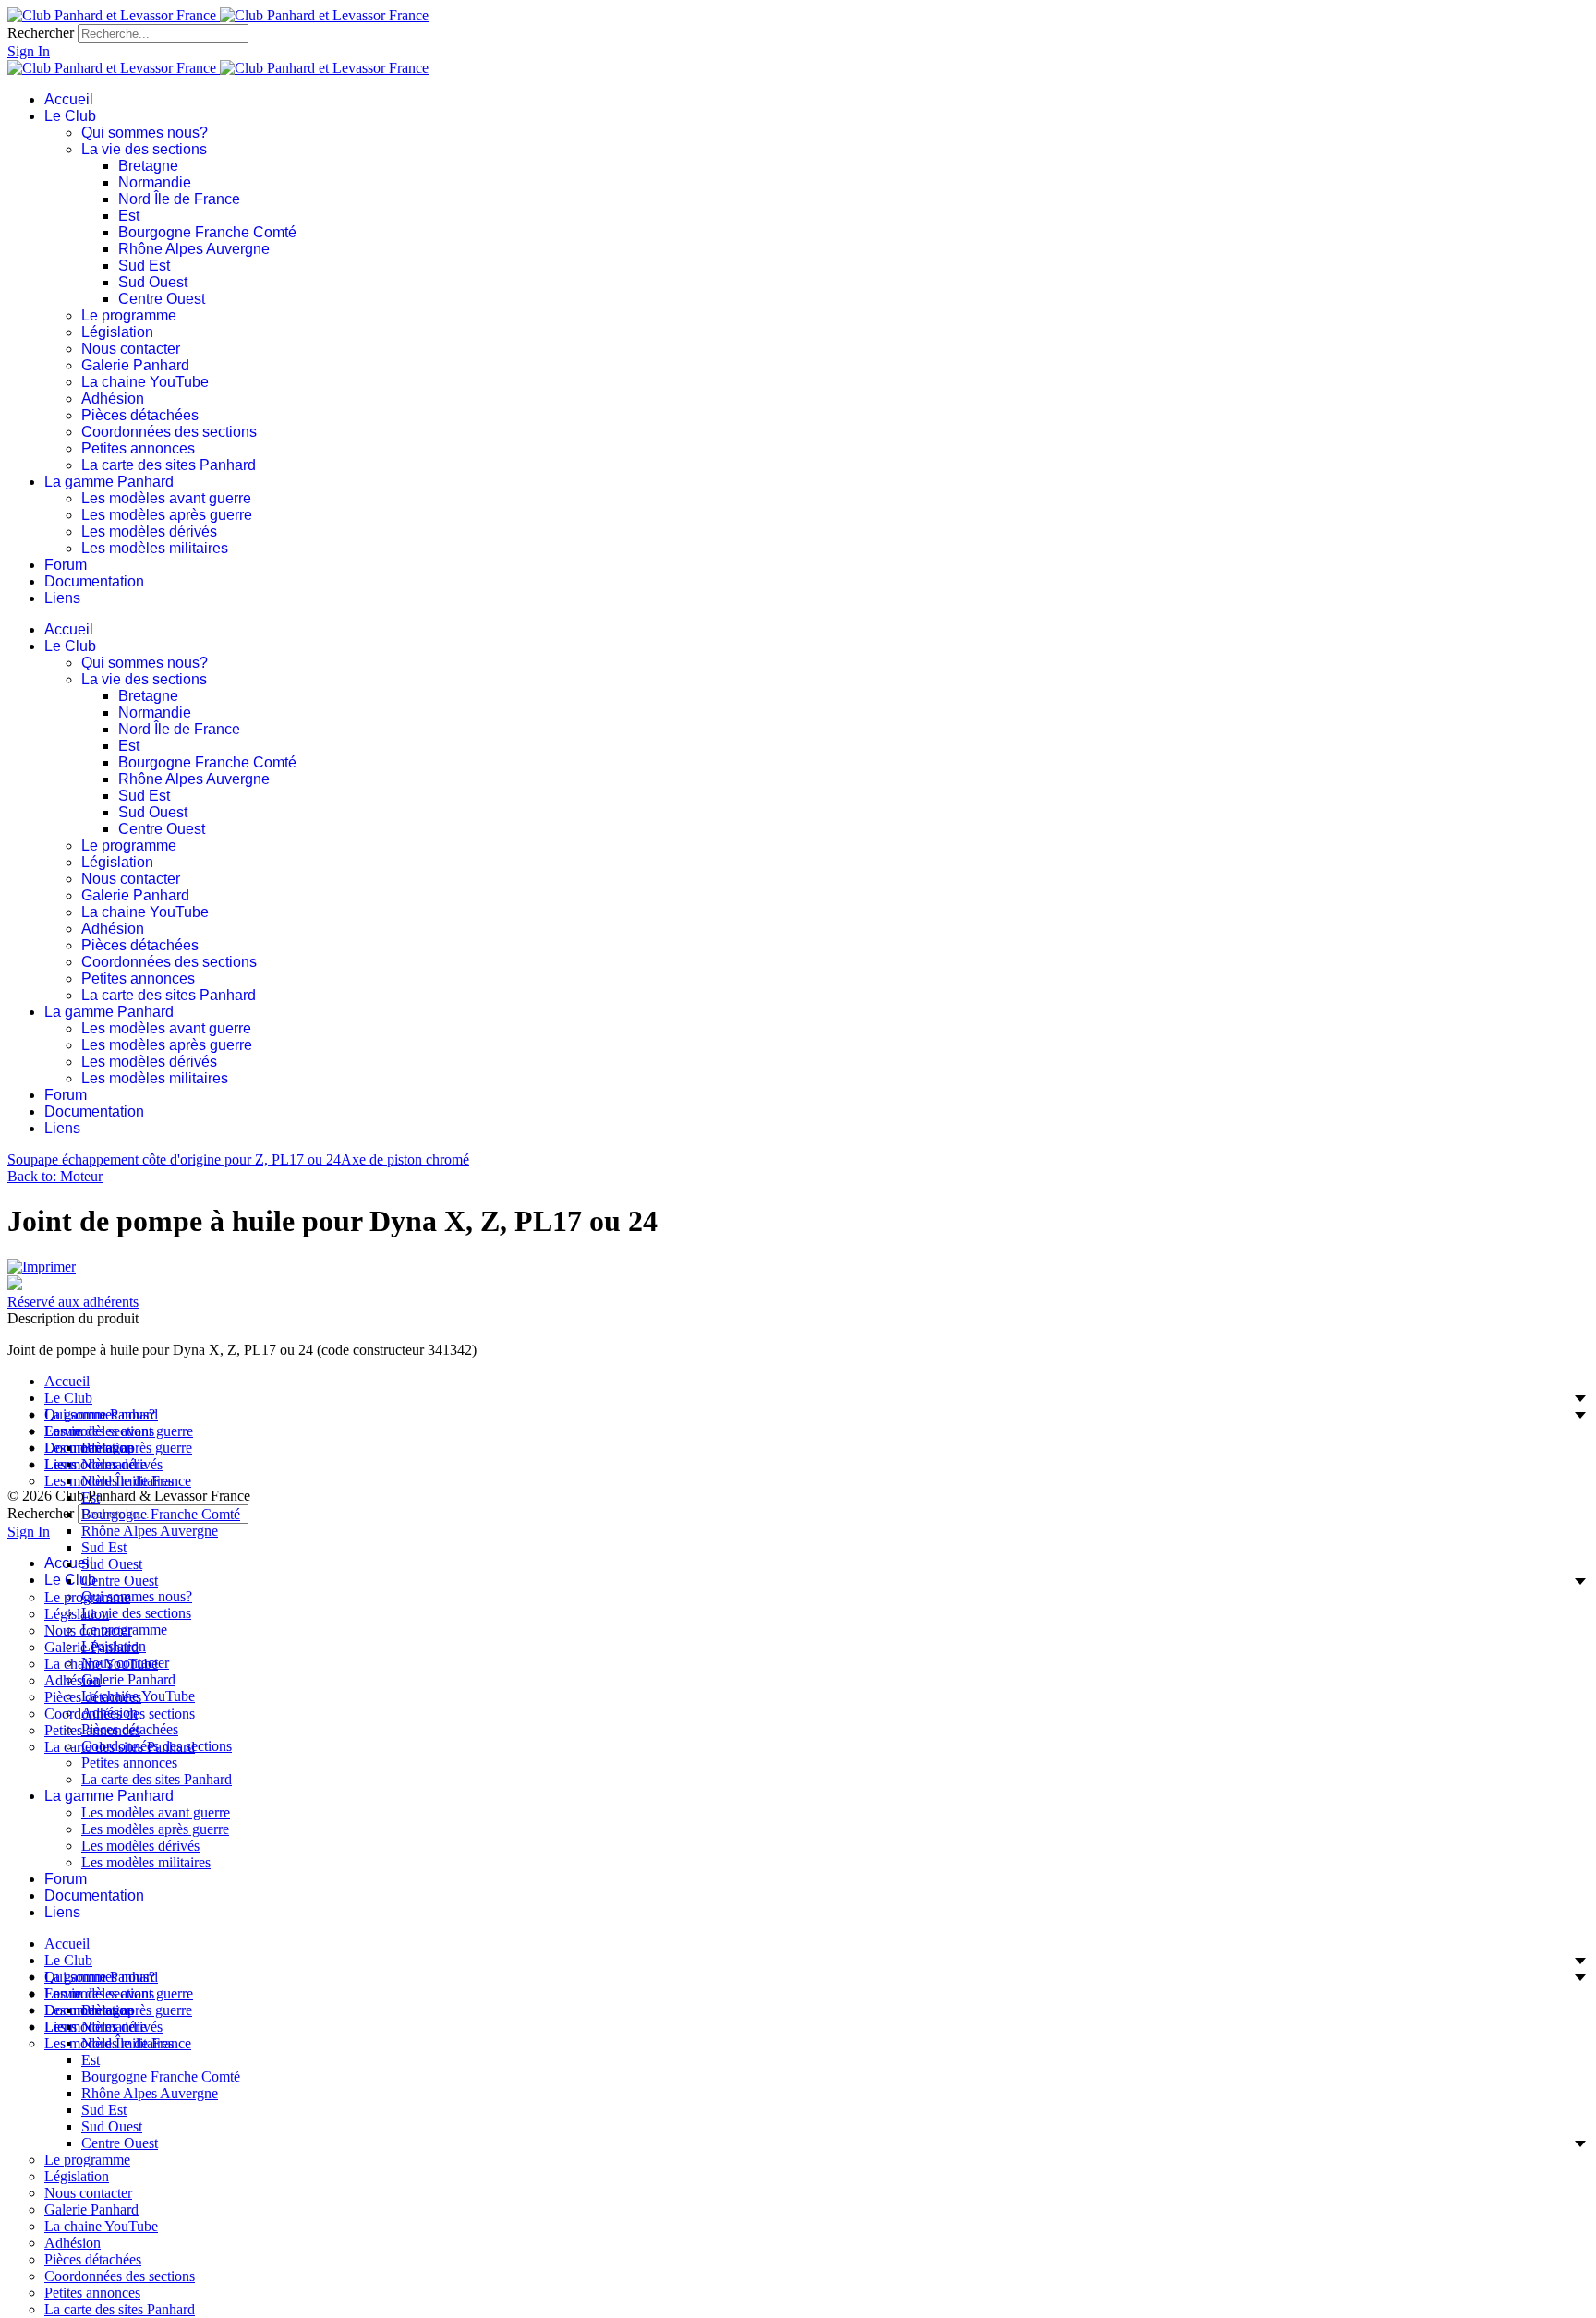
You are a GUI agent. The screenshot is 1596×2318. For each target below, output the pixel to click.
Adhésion (113, 398)
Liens (62, 598)
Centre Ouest (162, 299)
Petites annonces (138, 448)
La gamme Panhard (109, 482)
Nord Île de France (179, 199)
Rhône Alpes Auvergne (194, 249)
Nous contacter (131, 349)
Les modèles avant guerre (166, 498)
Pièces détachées (140, 415)
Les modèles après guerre (167, 515)
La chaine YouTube (145, 382)
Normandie (155, 182)
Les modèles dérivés (149, 531)
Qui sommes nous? (145, 133)
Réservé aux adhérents (73, 1302)
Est (129, 216)
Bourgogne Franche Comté (207, 232)
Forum (66, 565)
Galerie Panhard (135, 365)
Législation (117, 332)
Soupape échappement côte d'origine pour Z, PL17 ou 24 (174, 1159)
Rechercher (41, 33)
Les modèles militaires (155, 548)
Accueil (69, 99)
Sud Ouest (153, 282)
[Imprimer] (42, 1267)
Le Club (70, 116)
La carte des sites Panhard (169, 465)
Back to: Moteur (55, 1176)
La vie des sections (144, 149)
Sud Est (144, 266)
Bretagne (148, 166)
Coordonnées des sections (169, 432)
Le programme (129, 315)
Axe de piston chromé (405, 1159)
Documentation (94, 581)
